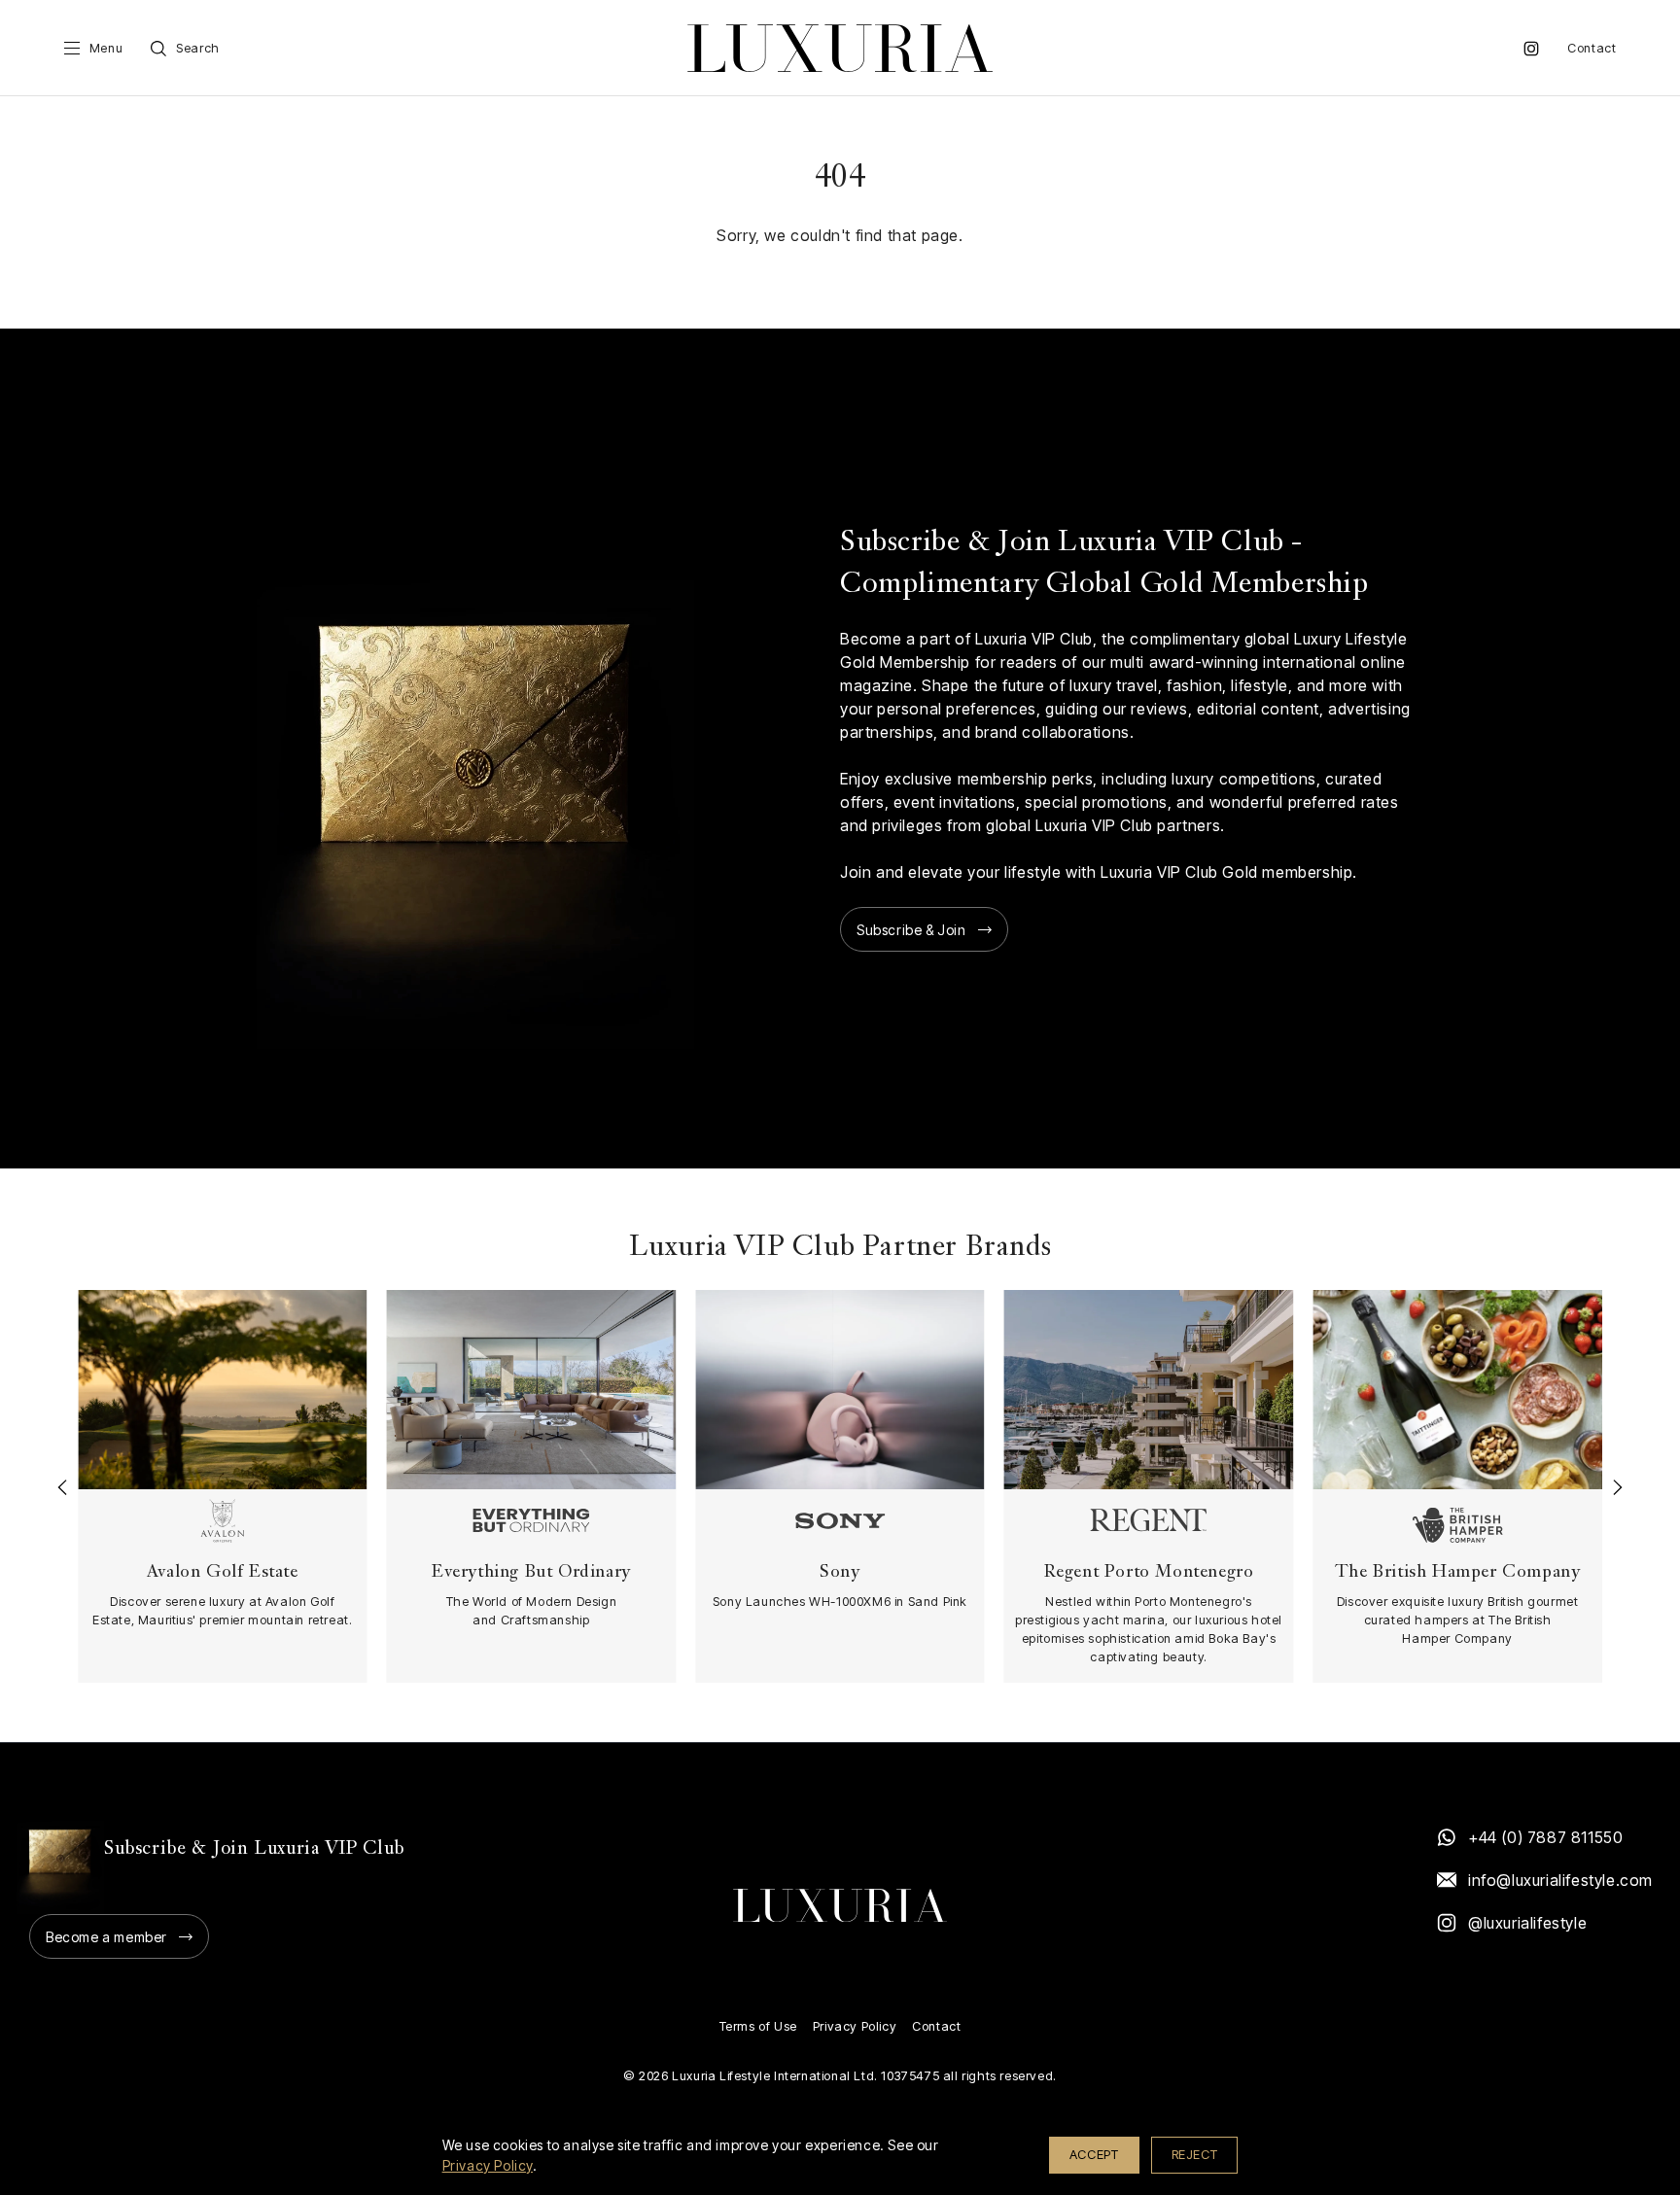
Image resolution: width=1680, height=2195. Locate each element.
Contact (1592, 48)
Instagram (1531, 49)
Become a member (106, 1937)
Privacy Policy (855, 2026)
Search (198, 48)
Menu (106, 48)
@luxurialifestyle (1527, 1923)
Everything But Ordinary (531, 1572)
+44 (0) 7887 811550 (1545, 1837)
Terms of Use (758, 2026)
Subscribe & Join (911, 930)
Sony (840, 1572)
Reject (1195, 2154)
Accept (1094, 2154)
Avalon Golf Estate (223, 1572)
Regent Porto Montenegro (1149, 1572)
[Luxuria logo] (840, 48)
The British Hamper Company (1458, 1572)
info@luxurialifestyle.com (1559, 1880)
